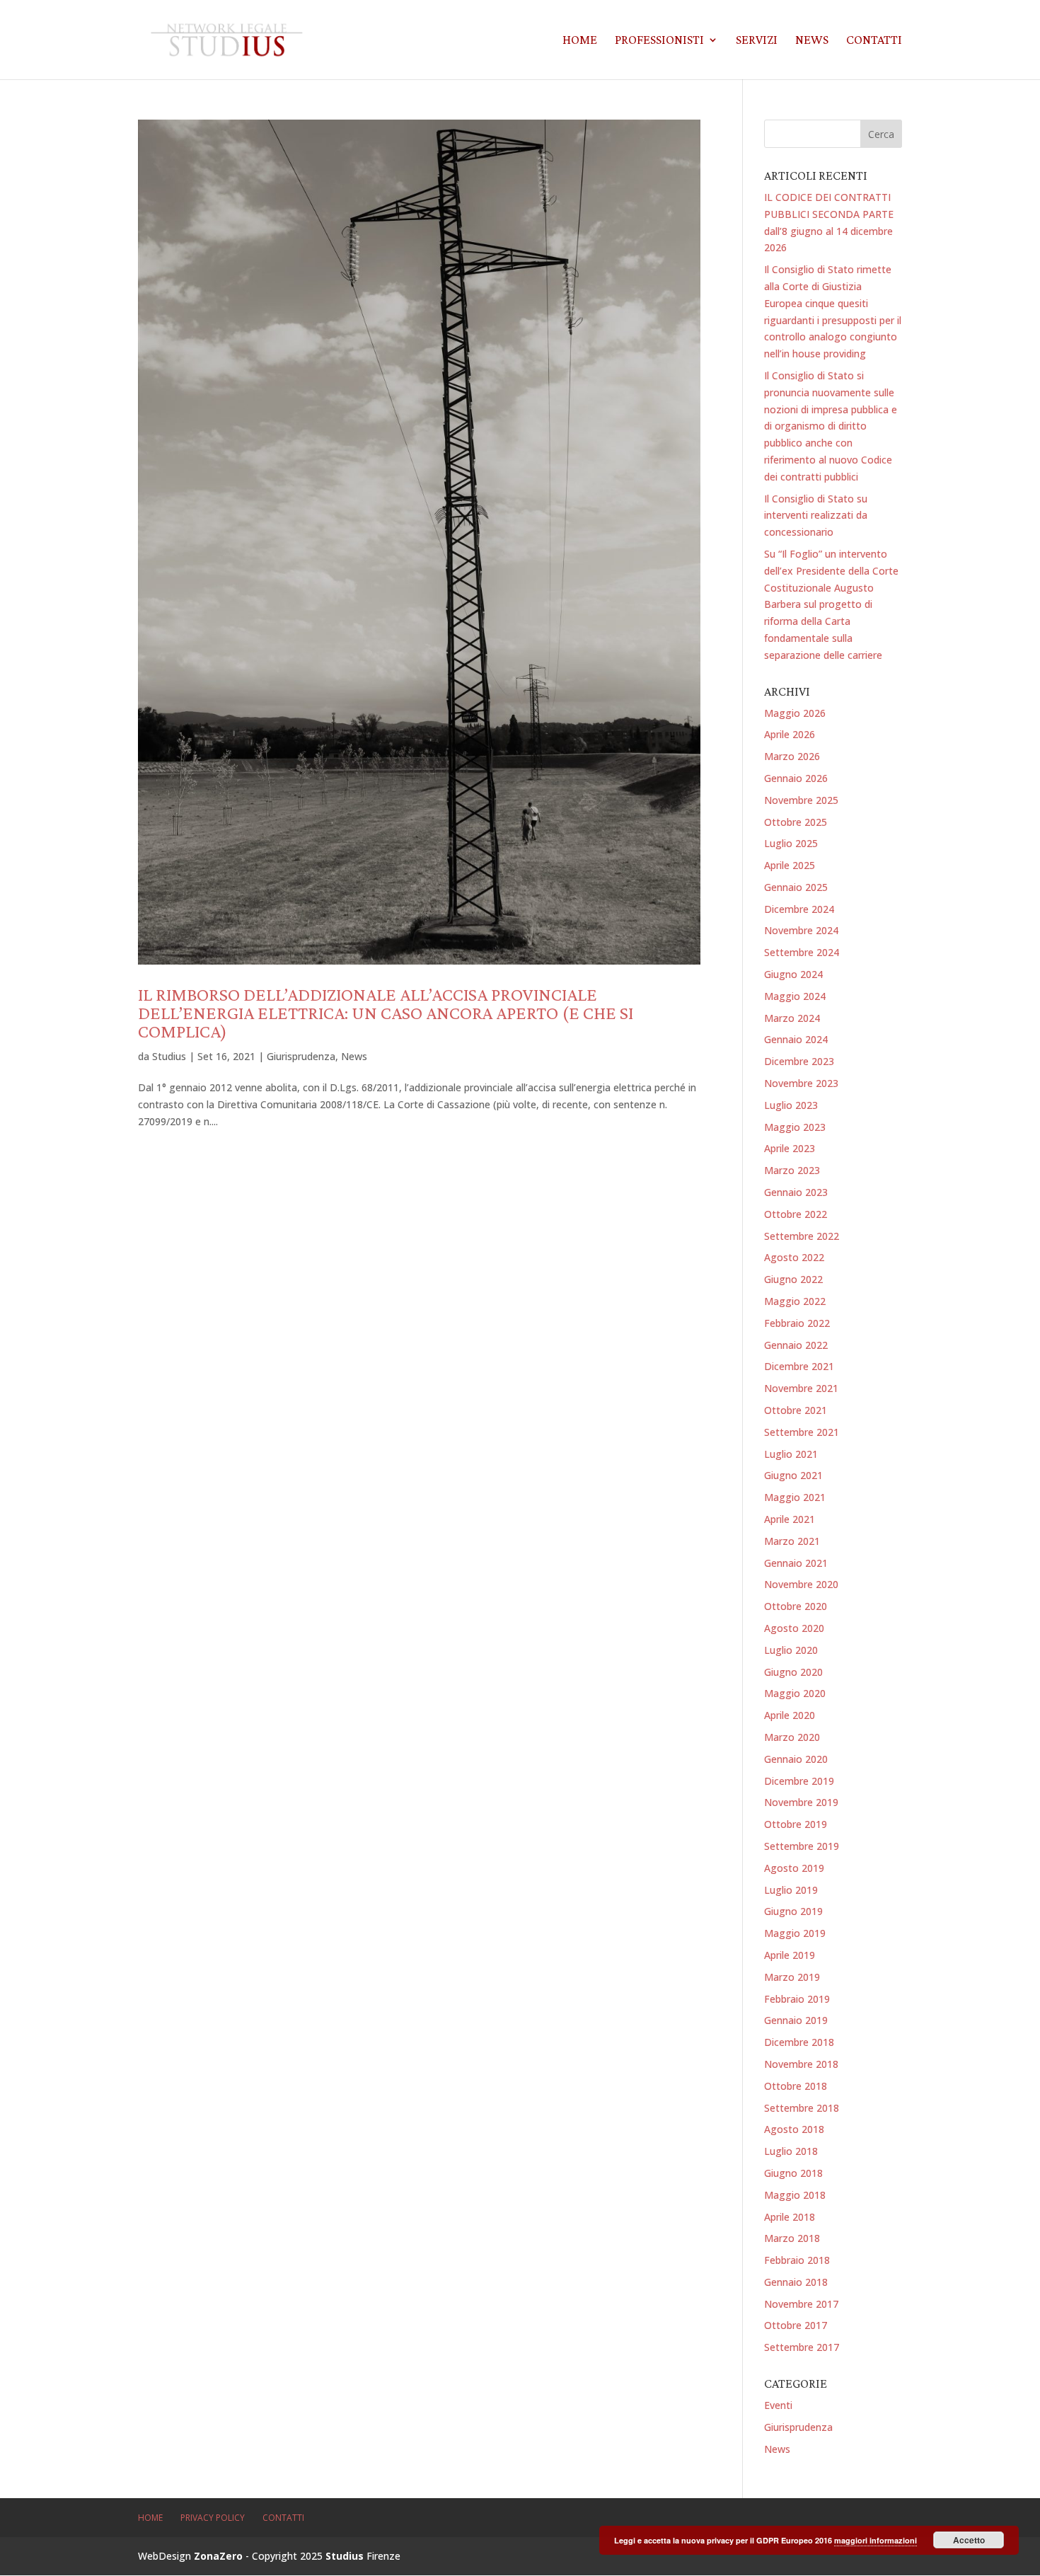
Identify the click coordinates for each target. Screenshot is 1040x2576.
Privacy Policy (213, 2518)
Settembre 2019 (802, 1846)
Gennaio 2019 (796, 2020)
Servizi (757, 41)
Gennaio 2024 (796, 1039)
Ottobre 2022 (796, 1214)
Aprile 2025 (790, 865)
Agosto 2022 (794, 1257)
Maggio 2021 (795, 1497)
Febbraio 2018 (797, 2260)
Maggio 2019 (795, 1933)
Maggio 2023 (795, 1127)
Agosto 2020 (794, 1628)
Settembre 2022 (802, 1236)
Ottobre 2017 (796, 2325)
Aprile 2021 (790, 1519)
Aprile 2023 (790, 1148)
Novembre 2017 (801, 2304)
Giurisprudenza (301, 1056)
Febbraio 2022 (797, 1323)
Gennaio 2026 (796, 778)
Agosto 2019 (794, 1868)
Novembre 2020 (801, 1584)
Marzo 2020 (792, 1737)
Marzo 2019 (792, 1977)
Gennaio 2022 (796, 1345)
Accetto (969, 2540)
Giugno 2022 (793, 1279)
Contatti (874, 41)
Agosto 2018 (794, 2129)
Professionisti (659, 41)
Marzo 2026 (792, 756)
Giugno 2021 (793, 1475)
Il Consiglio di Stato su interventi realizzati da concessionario (816, 516)
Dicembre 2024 (799, 909)
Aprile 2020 (790, 1715)
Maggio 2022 (795, 1301)
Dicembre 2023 (799, 1061)
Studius (169, 1056)
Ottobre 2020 (796, 1606)
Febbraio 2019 (797, 1999)
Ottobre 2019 (796, 1824)
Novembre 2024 (801, 930)
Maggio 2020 (795, 1693)
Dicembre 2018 (799, 2042)
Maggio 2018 (795, 2195)
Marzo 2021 (792, 1541)
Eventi (778, 2405)
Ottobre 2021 (796, 1410)
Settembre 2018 (802, 2108)
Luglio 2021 (791, 1454)
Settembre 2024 (802, 952)
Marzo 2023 (792, 1170)
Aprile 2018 (790, 2217)
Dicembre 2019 (799, 1781)
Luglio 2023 (791, 1105)
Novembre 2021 (801, 1388)
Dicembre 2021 (799, 1366)
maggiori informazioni (876, 2540)
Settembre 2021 (802, 1432)
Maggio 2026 (795, 713)
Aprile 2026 (790, 734)
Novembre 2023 (801, 1083)
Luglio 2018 (791, 2151)
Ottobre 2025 (796, 822)
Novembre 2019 (801, 1802)
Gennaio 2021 (796, 1563)
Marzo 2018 (792, 2238)
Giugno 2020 (793, 1672)
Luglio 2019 (791, 1890)
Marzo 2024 (792, 1018)
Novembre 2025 (801, 800)
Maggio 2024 (795, 996)
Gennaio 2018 (796, 2282)
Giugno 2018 (793, 2173)
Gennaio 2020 (796, 1759)
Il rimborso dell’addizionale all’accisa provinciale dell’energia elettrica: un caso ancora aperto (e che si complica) (386, 1013)
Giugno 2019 (793, 1911)
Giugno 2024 (793, 974)
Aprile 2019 (790, 1955)
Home (580, 41)
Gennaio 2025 (796, 887)
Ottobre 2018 (796, 2086)
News (812, 41)
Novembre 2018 (801, 2064)
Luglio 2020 (791, 1650)
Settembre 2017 (802, 2347)
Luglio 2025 (791, 843)
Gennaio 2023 (796, 1192)
